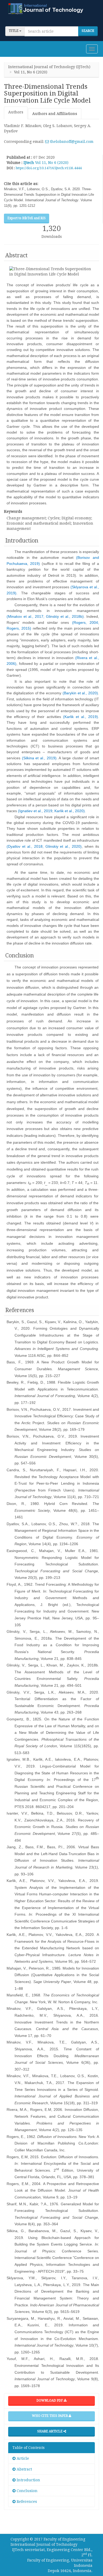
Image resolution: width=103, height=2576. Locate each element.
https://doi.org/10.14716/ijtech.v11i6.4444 (49, 168)
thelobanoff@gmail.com (71, 142)
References (26, 2502)
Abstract (24, 2469)
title (14, 31)
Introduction (28, 2480)
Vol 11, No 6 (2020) (52, 163)
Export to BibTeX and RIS (27, 218)
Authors (16, 112)
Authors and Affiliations (55, 114)
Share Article (50, 2431)
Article (22, 2458)
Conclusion (27, 2491)
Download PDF (50, 2401)
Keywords (13, 511)
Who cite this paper (50, 2416)
